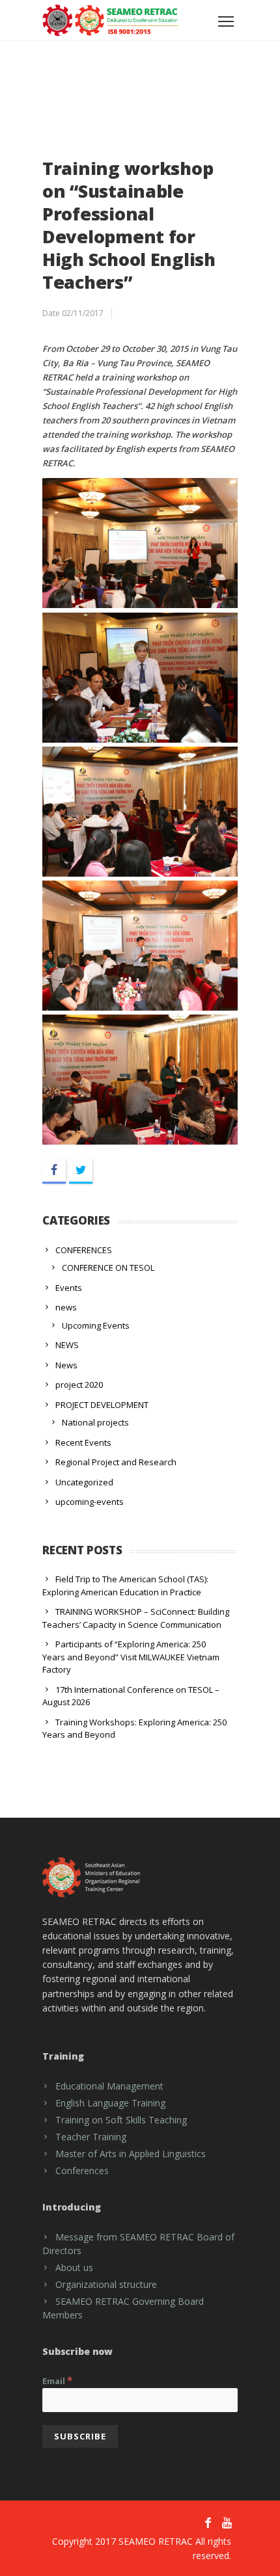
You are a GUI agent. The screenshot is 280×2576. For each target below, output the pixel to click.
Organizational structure (106, 2284)
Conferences (82, 2171)
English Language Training (110, 2103)
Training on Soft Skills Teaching (121, 2120)
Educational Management (109, 2086)
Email (58, 2380)
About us (74, 2267)
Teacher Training (91, 2137)
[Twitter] (81, 1171)
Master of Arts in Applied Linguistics (131, 2154)
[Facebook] (54, 1171)
